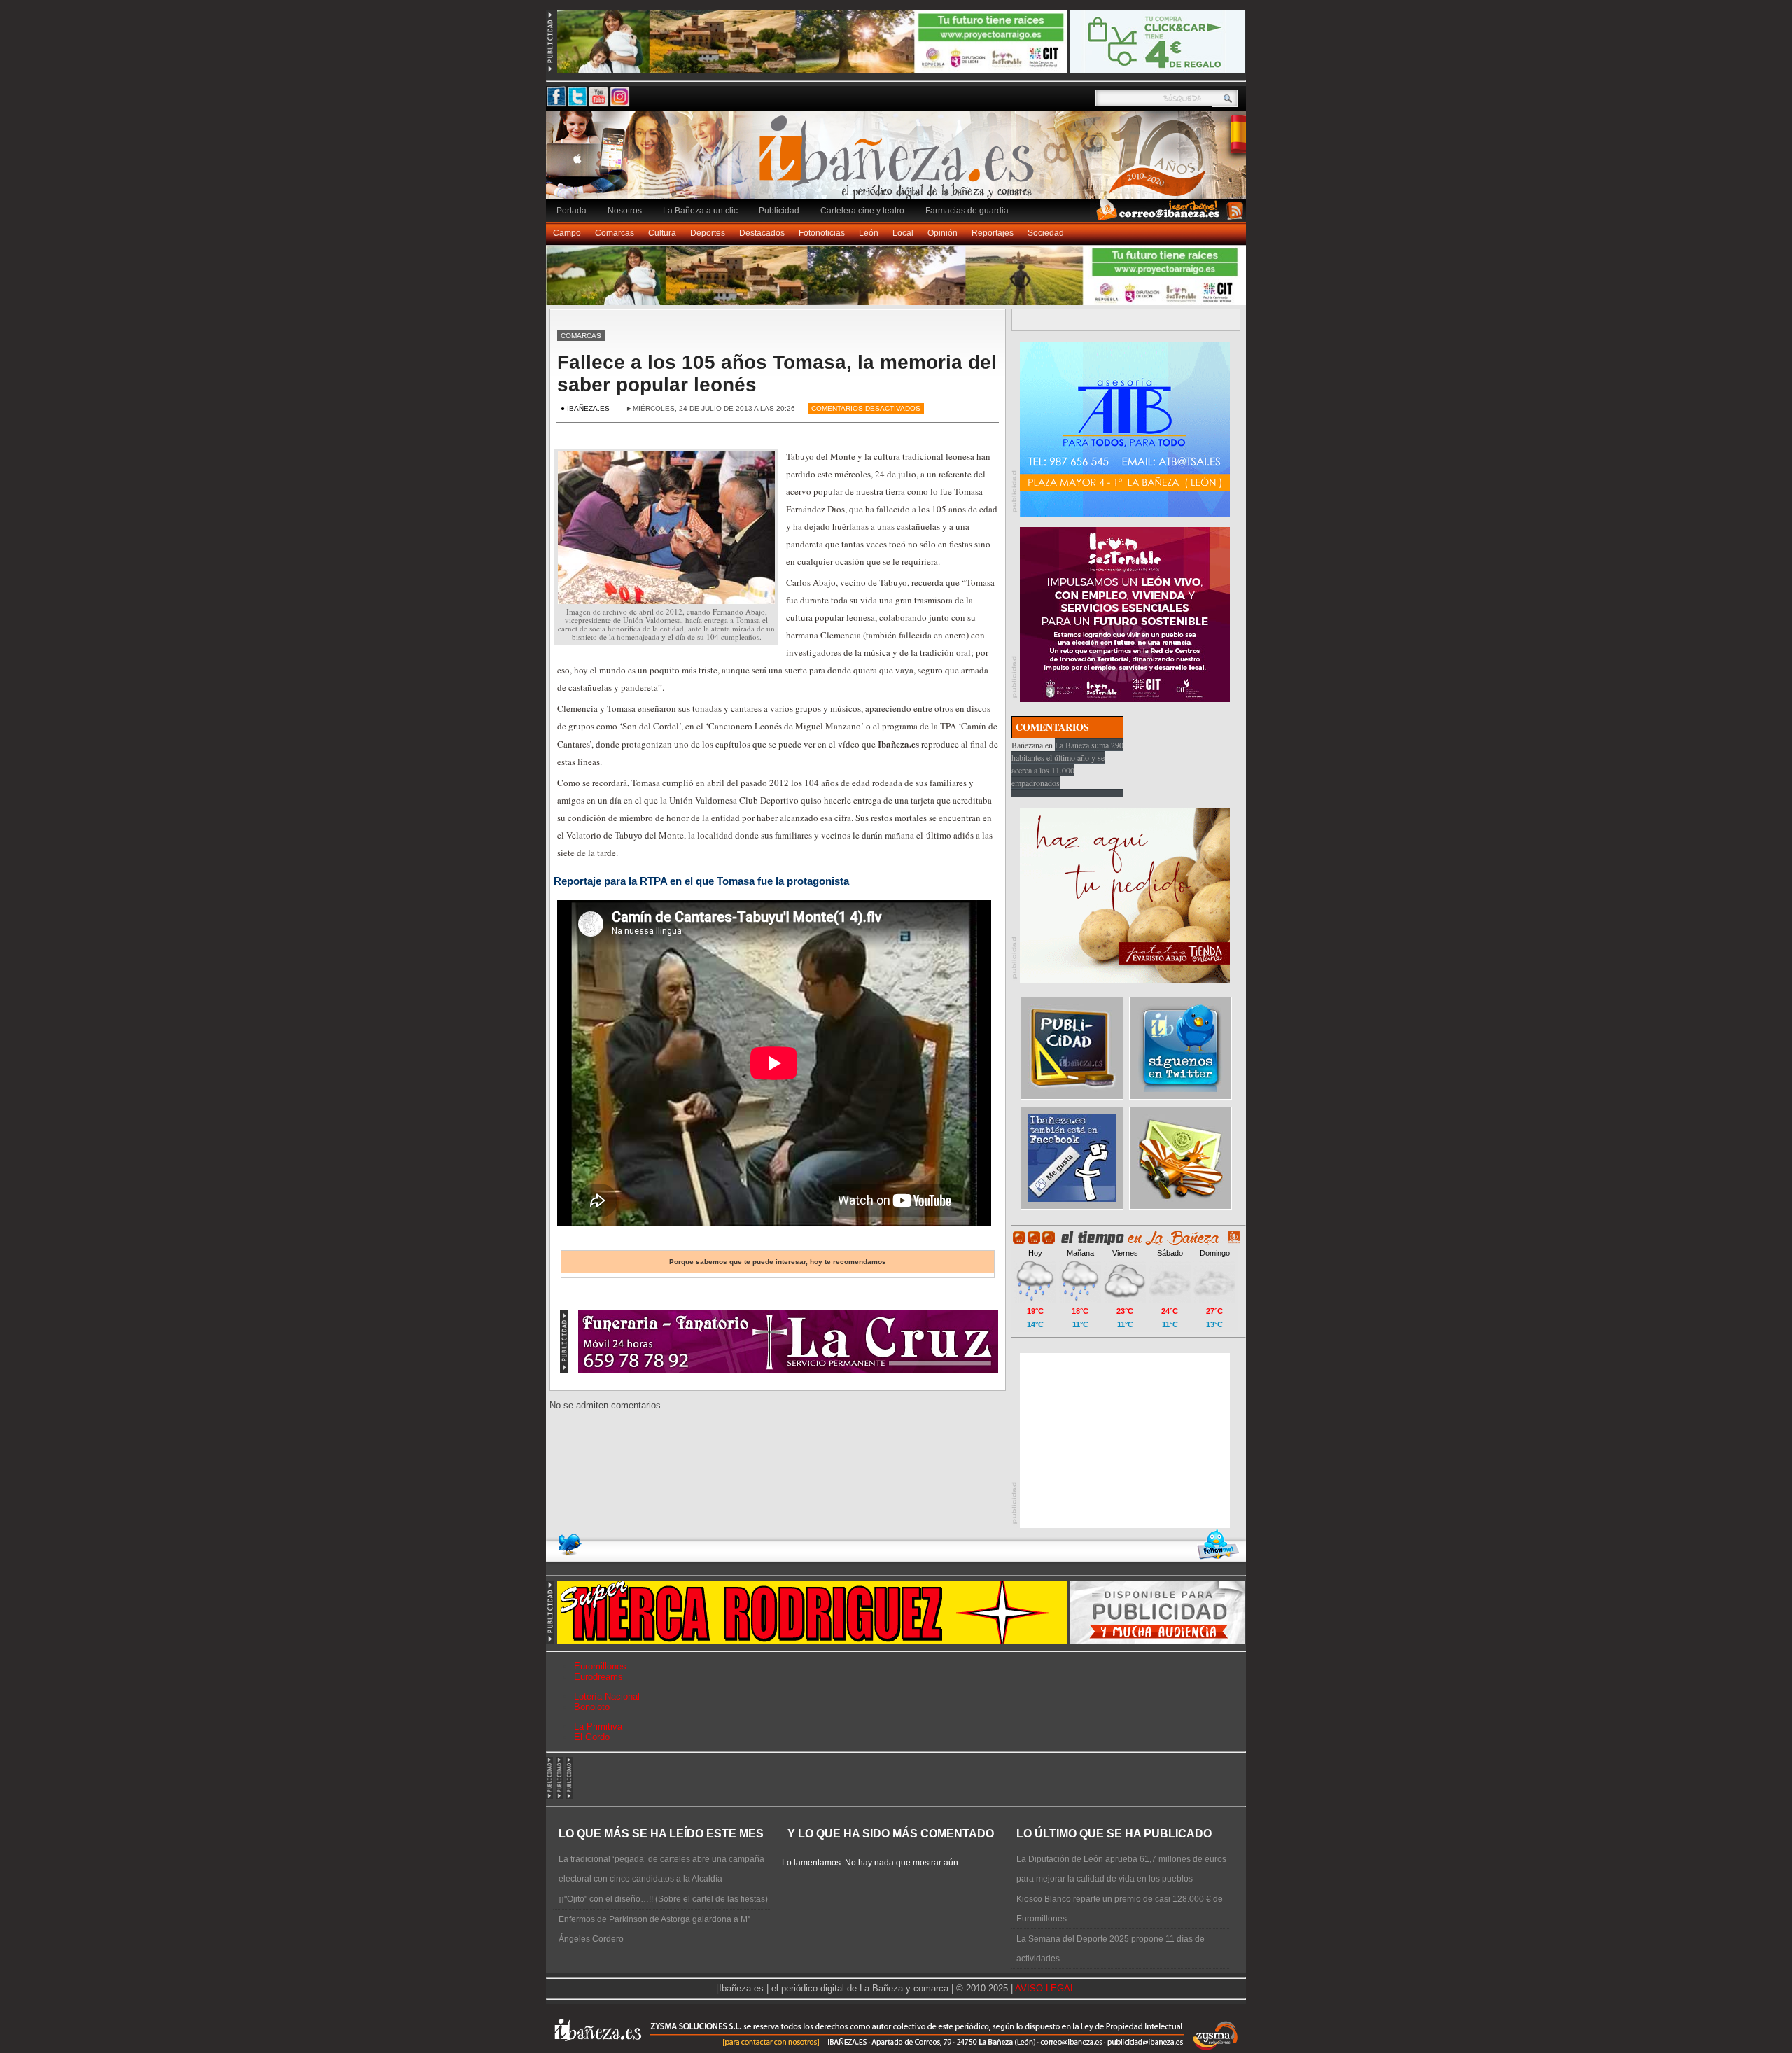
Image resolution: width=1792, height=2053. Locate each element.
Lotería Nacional (607, 1696)
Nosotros (625, 211)
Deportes (708, 233)
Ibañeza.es (899, 162)
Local (903, 233)
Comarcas (615, 233)
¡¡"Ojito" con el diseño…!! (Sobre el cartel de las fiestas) (663, 1899)
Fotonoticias (822, 233)
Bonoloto (592, 1707)
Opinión (943, 233)
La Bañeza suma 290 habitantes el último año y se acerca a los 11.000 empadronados (1067, 764)
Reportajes (993, 233)
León (869, 233)
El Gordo (592, 1737)
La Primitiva (598, 1726)
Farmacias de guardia (967, 211)
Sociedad (1046, 233)
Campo (567, 233)
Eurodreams (598, 1677)
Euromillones (600, 1666)
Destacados (762, 233)
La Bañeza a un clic (700, 211)
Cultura (662, 233)
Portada (572, 211)
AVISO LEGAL (1045, 1988)
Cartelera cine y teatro (862, 211)
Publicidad (779, 211)
